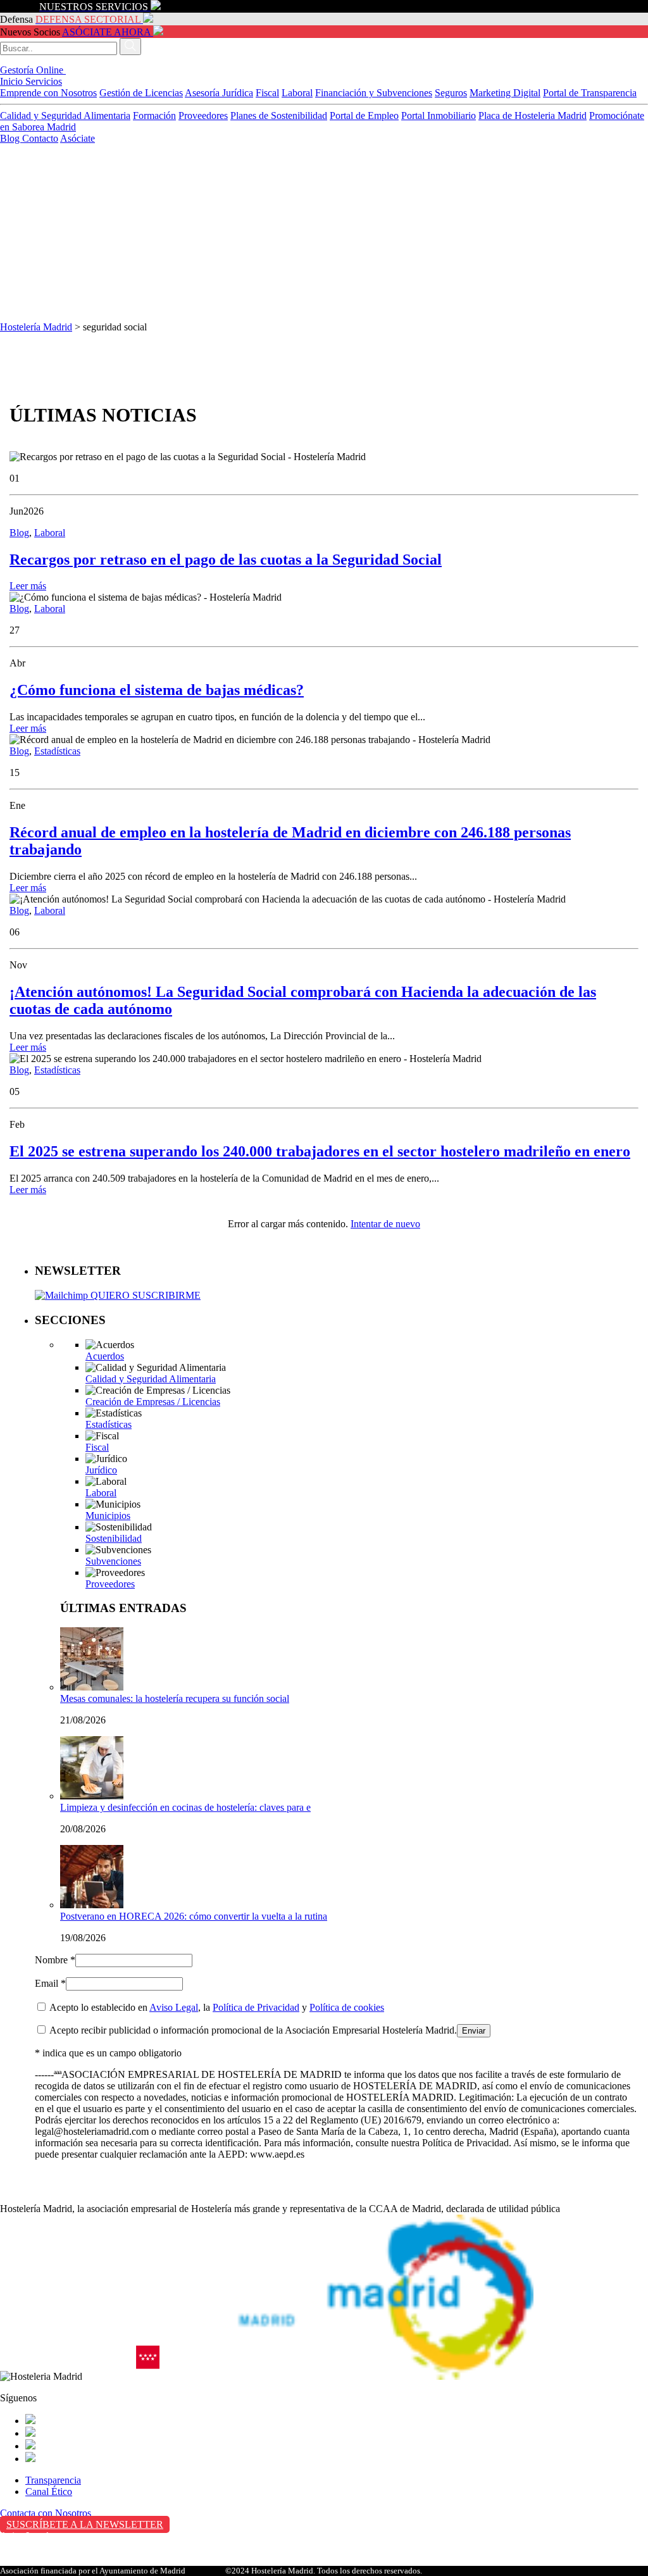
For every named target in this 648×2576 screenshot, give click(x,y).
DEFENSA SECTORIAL (88, 19)
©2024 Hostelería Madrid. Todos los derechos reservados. (324, 2571)
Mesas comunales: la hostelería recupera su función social (175, 1698)
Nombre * (55, 1960)
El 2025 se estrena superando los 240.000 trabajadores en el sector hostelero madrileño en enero (320, 1151)
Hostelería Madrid (36, 327)
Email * (50, 1983)
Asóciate (78, 138)
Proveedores (203, 116)
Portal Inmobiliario (439, 116)
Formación (154, 116)
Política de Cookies (39, 2562)
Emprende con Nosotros (48, 93)
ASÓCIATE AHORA (106, 32)
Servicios (44, 81)
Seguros (451, 93)
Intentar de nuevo (385, 1224)
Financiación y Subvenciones (374, 93)
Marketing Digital (505, 93)
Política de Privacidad (256, 2007)
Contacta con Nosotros (46, 2513)
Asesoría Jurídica (219, 93)
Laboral (297, 93)
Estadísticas (57, 751)
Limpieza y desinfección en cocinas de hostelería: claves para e (185, 1807)
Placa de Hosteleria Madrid (533, 116)
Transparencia (53, 2480)
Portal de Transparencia (590, 93)
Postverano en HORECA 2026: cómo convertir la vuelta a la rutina (194, 1916)
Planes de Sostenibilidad (279, 116)
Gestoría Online (33, 70)
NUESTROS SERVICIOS (94, 7)
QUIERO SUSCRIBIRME (144, 1295)
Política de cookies (347, 2007)
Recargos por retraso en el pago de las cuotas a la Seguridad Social (226, 560)
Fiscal (267, 93)
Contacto (40, 138)
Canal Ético (49, 2492)
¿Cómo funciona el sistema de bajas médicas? (157, 690)
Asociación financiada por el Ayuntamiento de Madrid (93, 2571)
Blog (11, 138)
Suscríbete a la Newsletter (85, 2524)
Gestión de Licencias (141, 93)
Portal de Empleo (364, 116)
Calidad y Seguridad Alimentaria (65, 116)
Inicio (13, 81)
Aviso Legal (174, 2007)
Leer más (28, 586)
